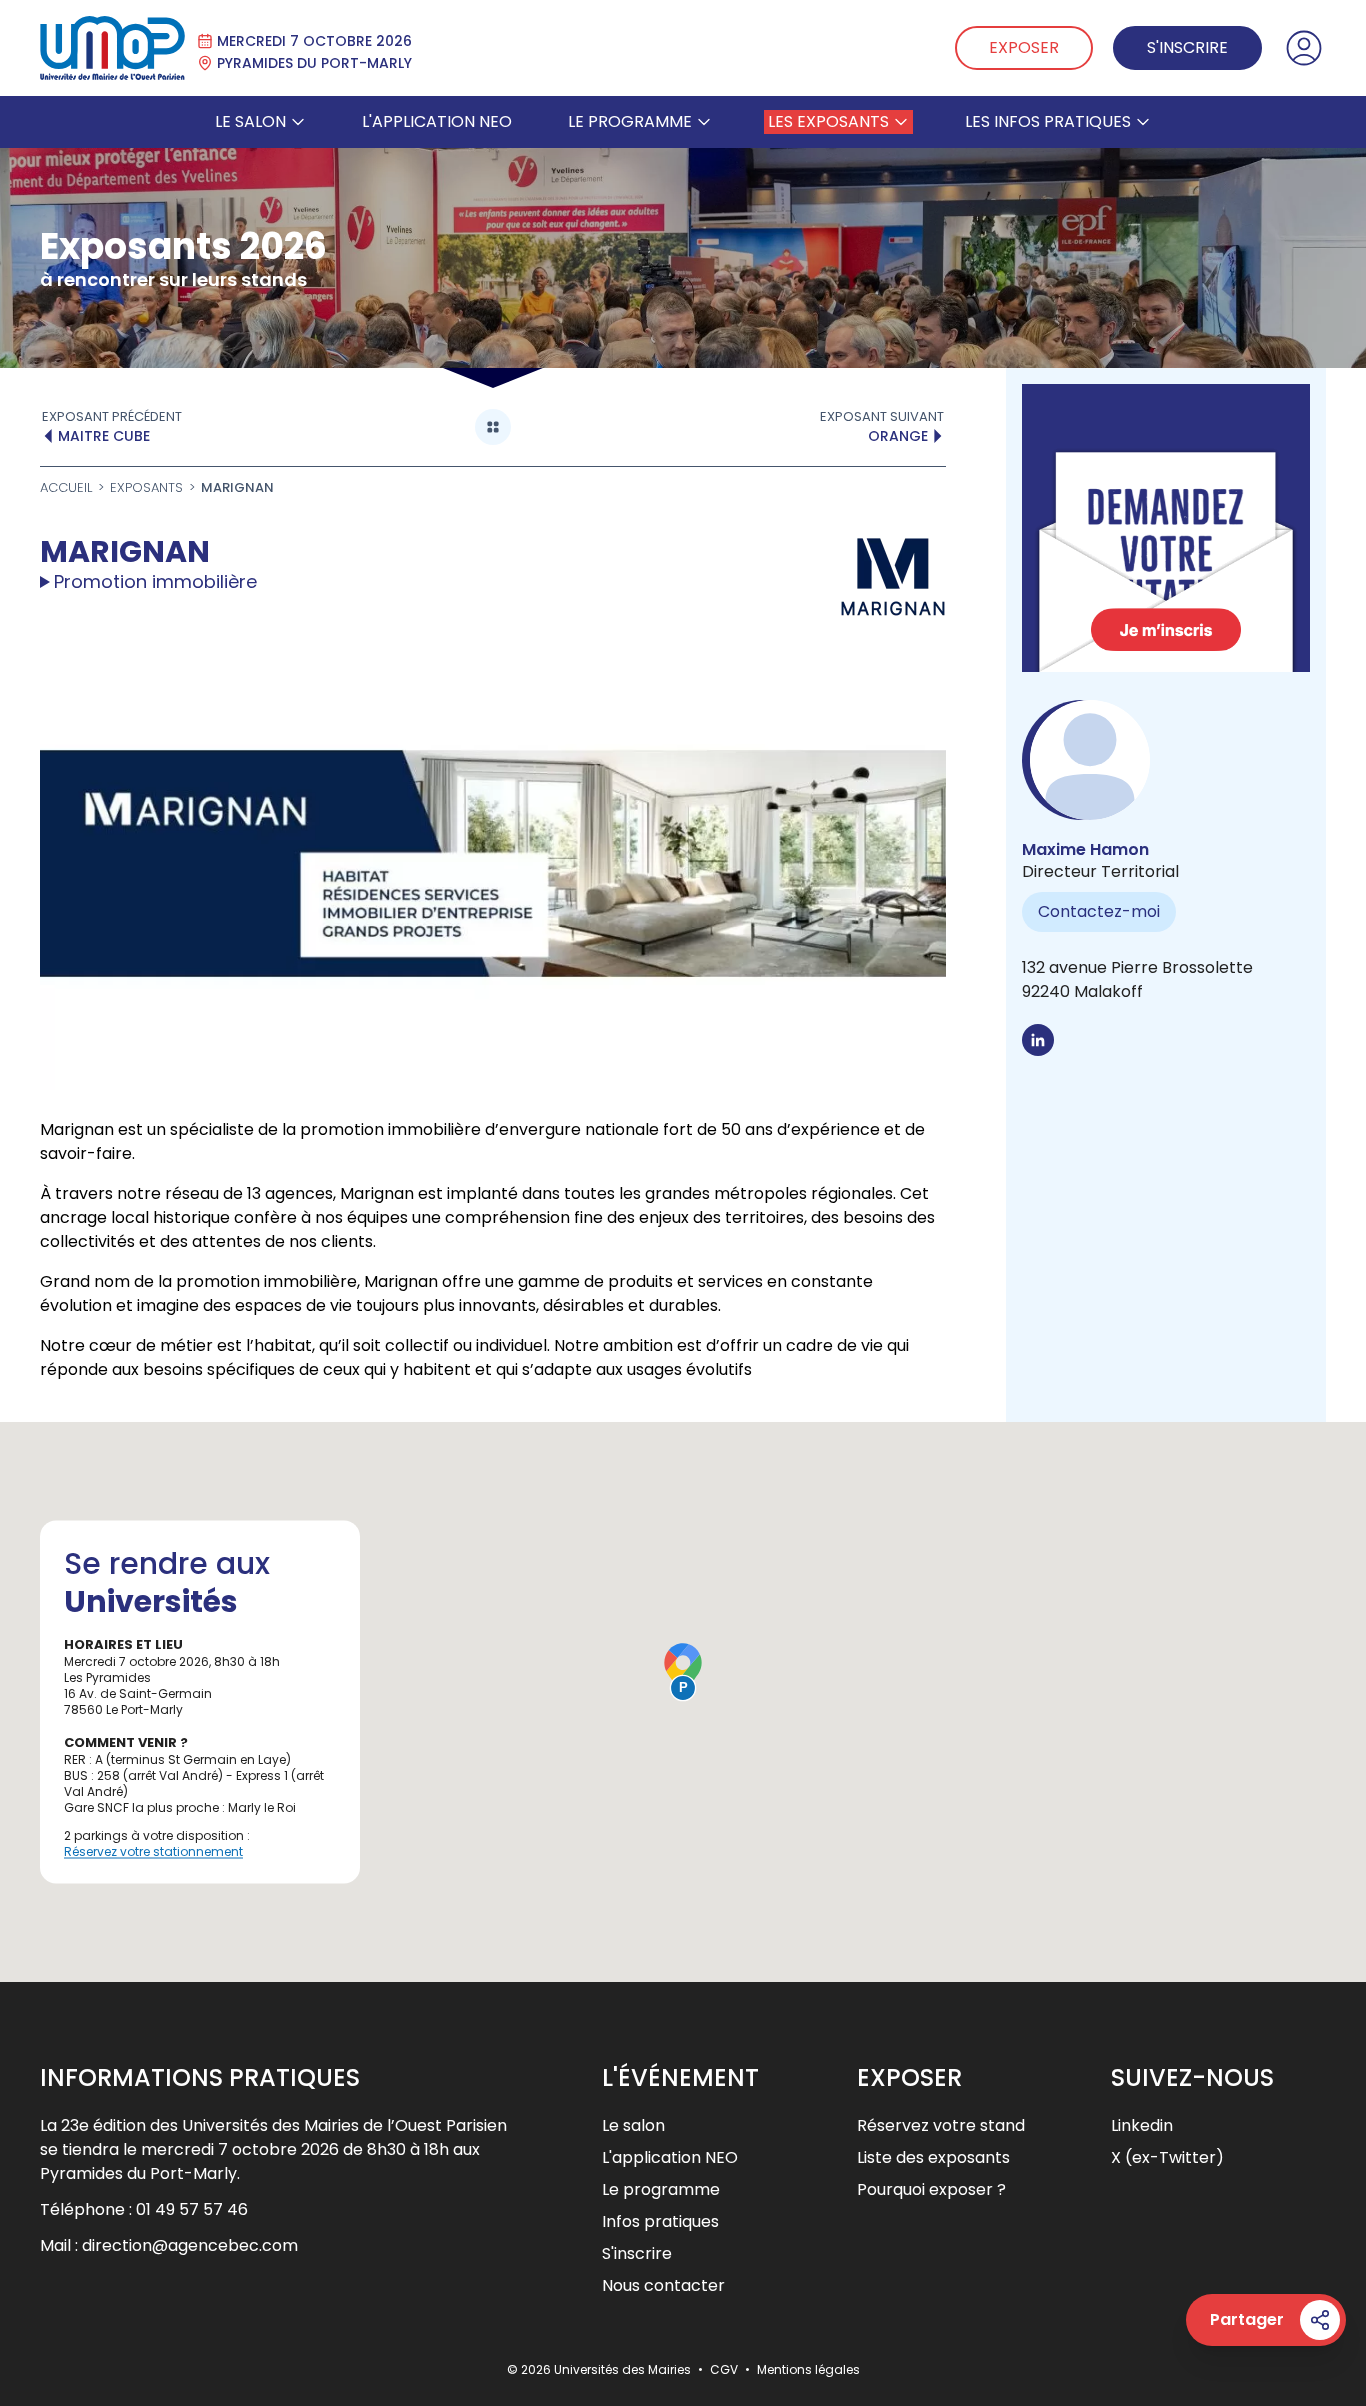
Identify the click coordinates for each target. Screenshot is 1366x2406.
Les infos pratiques (1048, 121)
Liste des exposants (933, 2157)
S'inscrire (1187, 47)
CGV (725, 2369)
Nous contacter (663, 2285)
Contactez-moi (1099, 911)
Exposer (1024, 47)
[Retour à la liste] (493, 427)
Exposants (146, 487)
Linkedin (1142, 2125)
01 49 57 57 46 (192, 2209)
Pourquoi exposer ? (931, 2189)
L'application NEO (437, 121)
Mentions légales (808, 2369)
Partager (1247, 2319)
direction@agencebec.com (190, 2245)
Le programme (630, 121)
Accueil (66, 488)
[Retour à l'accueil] (112, 48)
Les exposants (828, 121)
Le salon (250, 121)
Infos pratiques (660, 2221)
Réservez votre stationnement (153, 1851)
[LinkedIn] (1038, 1040)
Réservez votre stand (941, 2125)
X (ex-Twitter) (1167, 2157)
